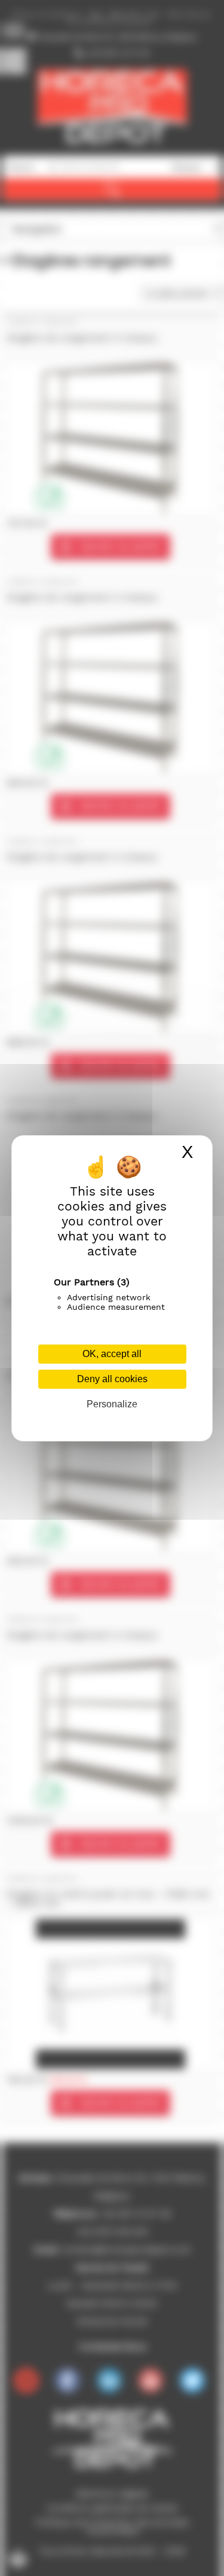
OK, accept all (112, 1354)
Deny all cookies (112, 1379)
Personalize (112, 1404)
